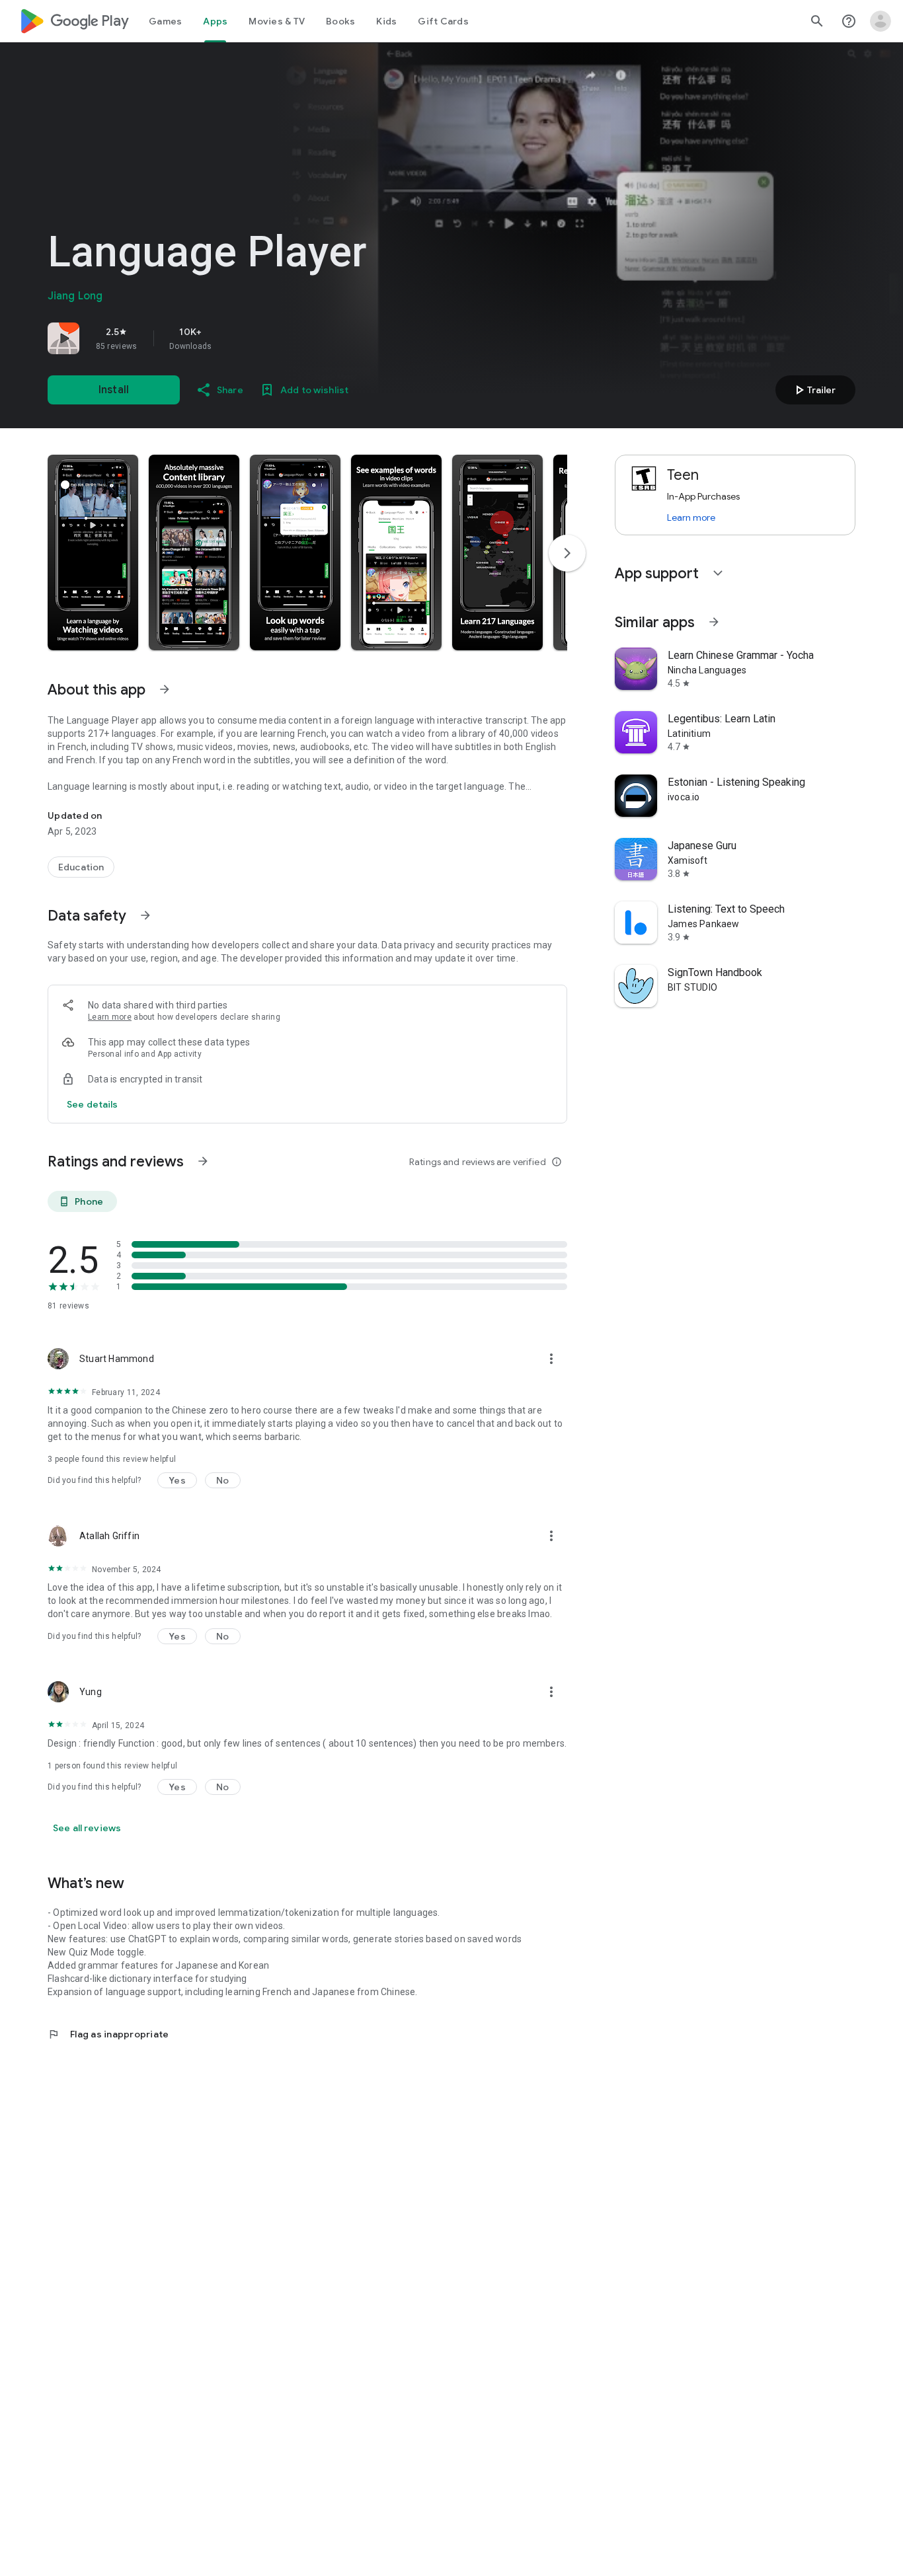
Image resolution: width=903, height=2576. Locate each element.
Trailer (813, 390)
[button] (93, 552)
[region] (233, 338)
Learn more (110, 1017)
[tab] (165, 21)
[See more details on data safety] (93, 1104)
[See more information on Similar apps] (714, 622)
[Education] (81, 867)
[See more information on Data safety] (145, 915)
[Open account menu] (881, 21)
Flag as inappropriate (108, 2034)
